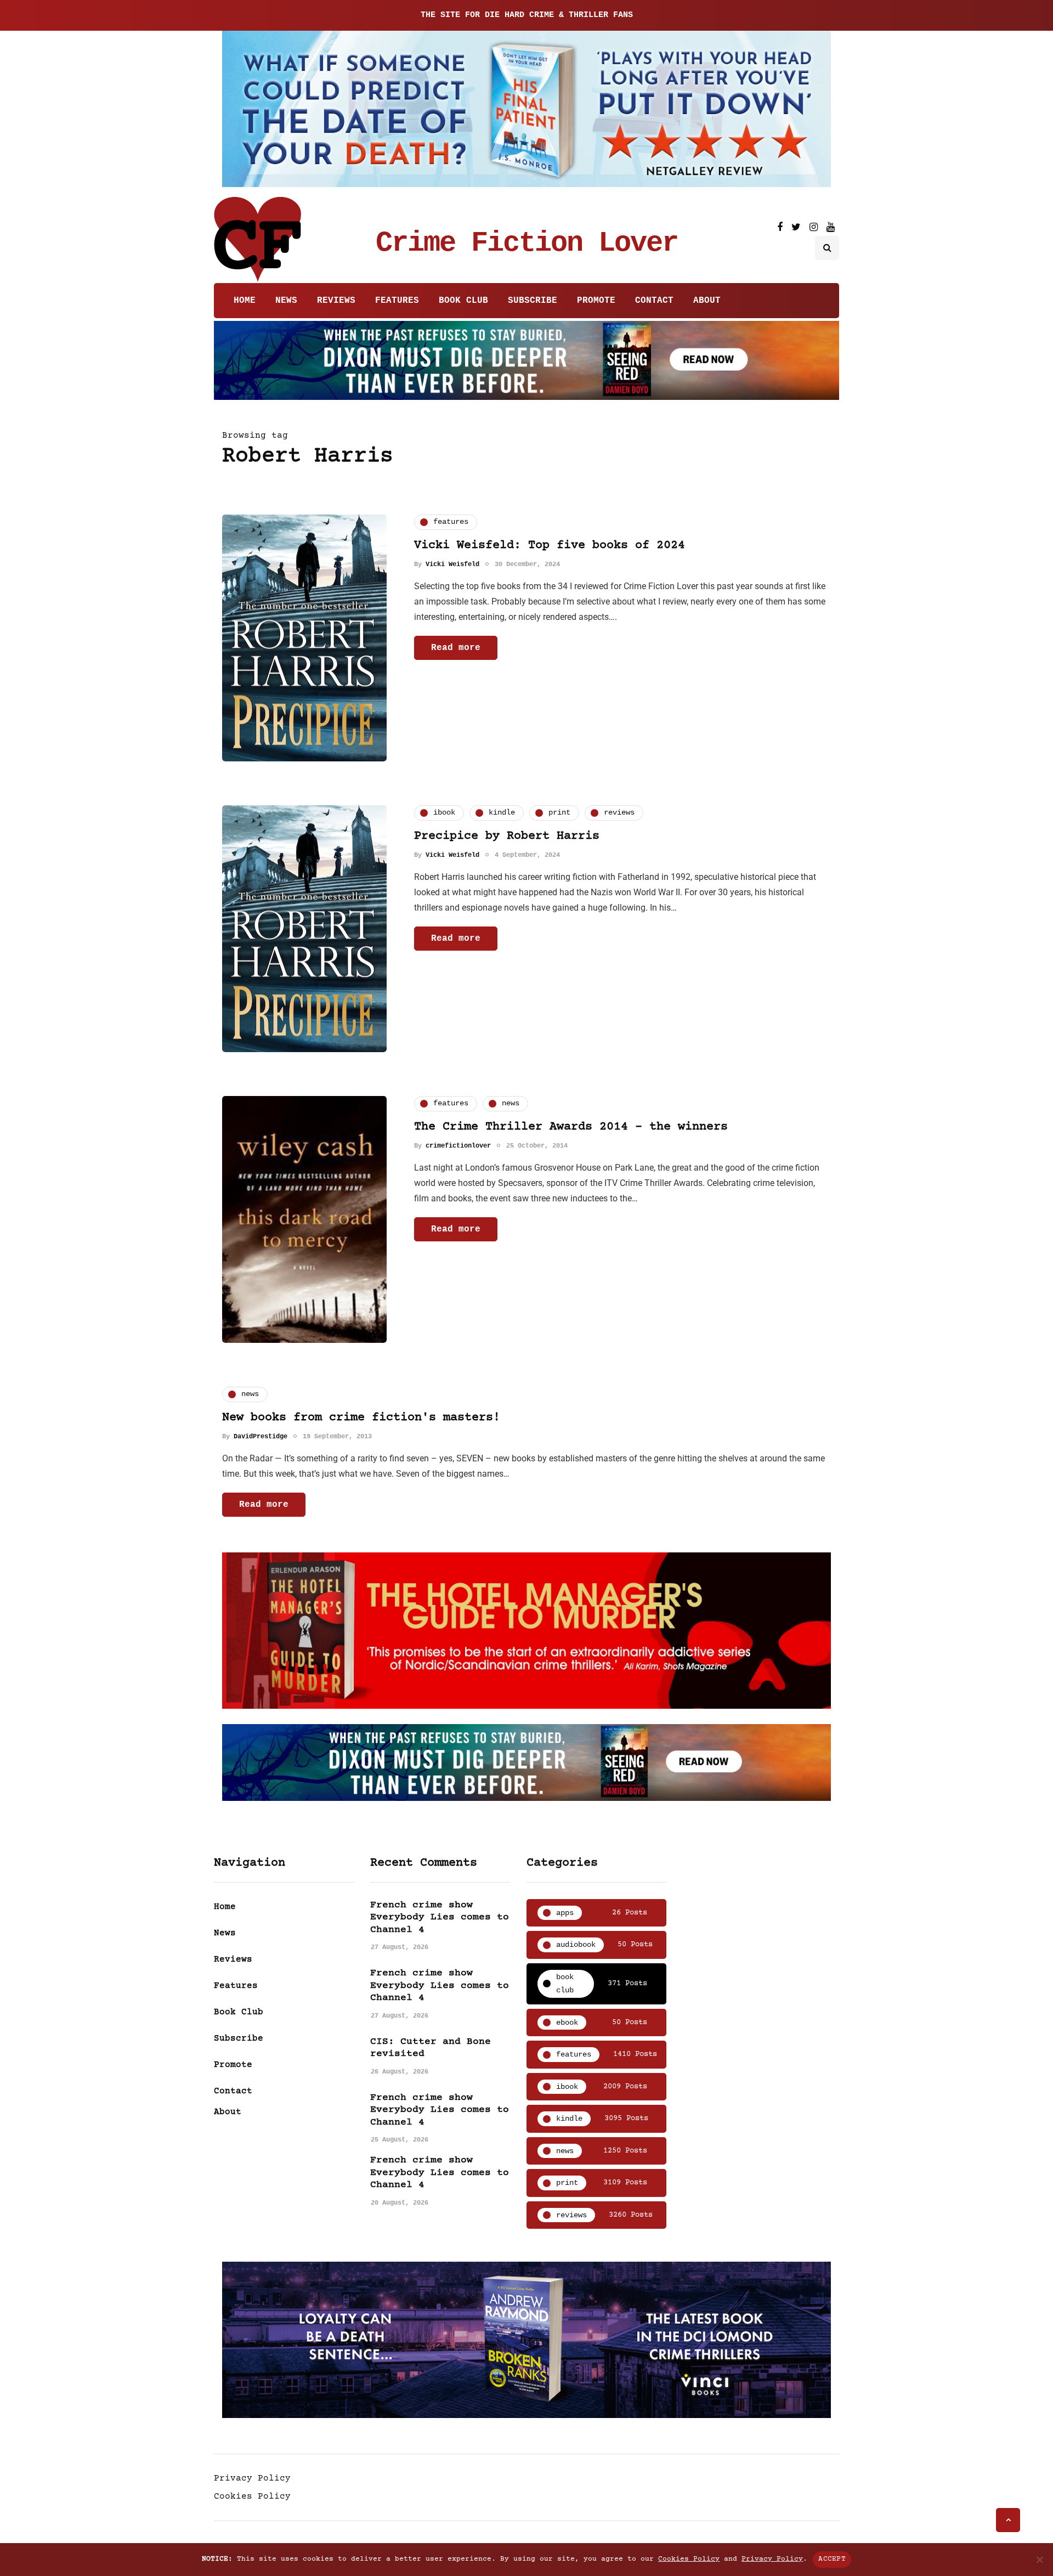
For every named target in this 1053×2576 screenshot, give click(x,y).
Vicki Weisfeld (452, 564)
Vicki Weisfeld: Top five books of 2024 (550, 546)
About (707, 301)
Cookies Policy (252, 2496)
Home (245, 301)
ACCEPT (832, 2559)
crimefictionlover (458, 1146)
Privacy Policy (252, 2478)
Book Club (463, 301)
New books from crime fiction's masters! (361, 1418)
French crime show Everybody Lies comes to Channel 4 (440, 1917)
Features (397, 301)
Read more (456, 648)
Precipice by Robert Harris (507, 836)
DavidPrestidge (261, 1437)
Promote (596, 301)
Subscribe (533, 301)
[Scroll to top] (1008, 2520)
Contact (654, 301)
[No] (1039, 2560)
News (286, 301)
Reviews (336, 301)
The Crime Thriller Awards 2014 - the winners (571, 1127)
